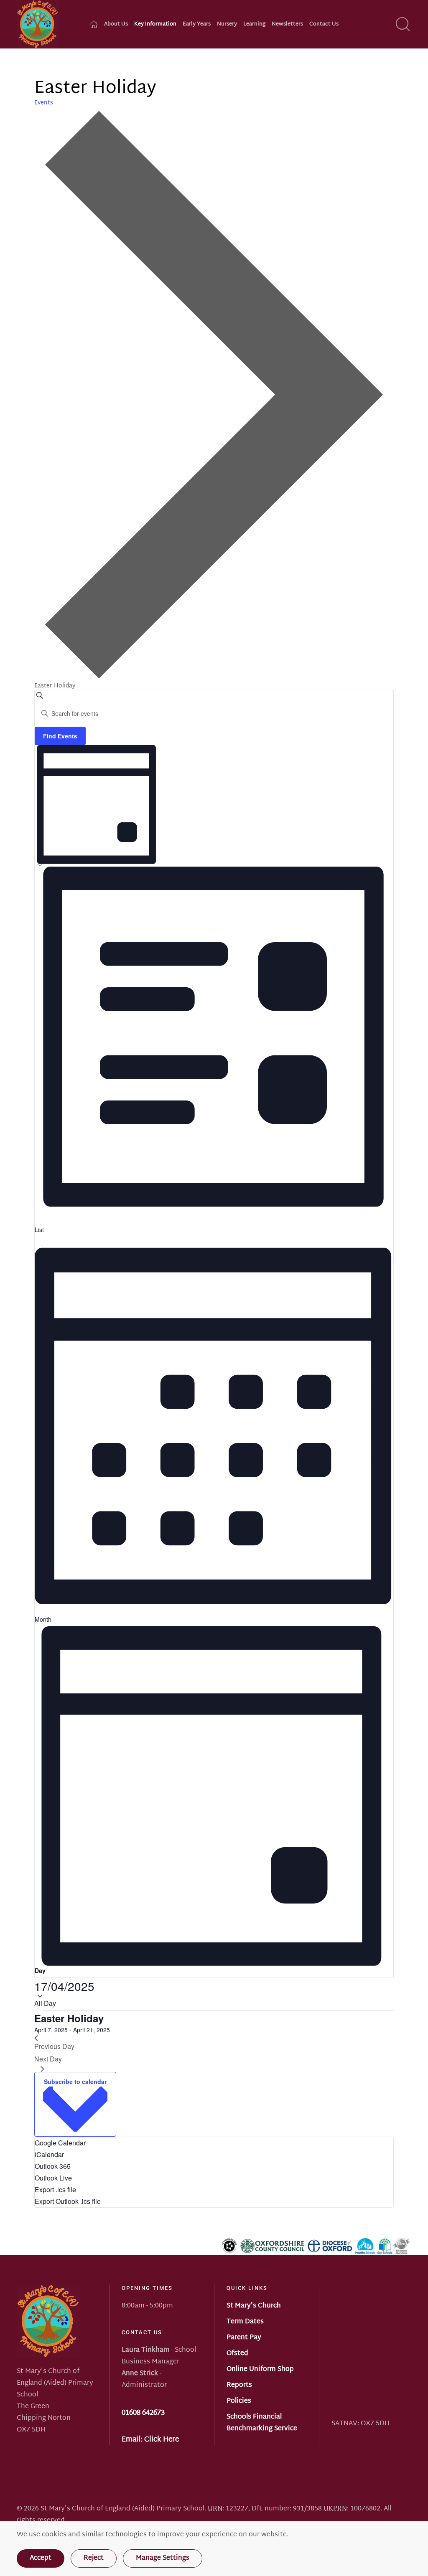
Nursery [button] (227, 24)
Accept (41, 2558)
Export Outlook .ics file (68, 2201)
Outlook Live (53, 2178)
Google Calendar (60, 2143)
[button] (403, 24)
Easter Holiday (69, 2018)
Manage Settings (163, 2558)
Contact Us (324, 24)
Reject (94, 2558)
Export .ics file (55, 2189)
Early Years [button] (197, 24)
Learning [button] (254, 24)
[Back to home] (38, 24)
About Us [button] (116, 24)
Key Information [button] (155, 24)
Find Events (60, 736)
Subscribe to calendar (75, 2082)
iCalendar (49, 2154)
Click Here (162, 2440)
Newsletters (287, 24)
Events (44, 103)
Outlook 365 (53, 2166)
